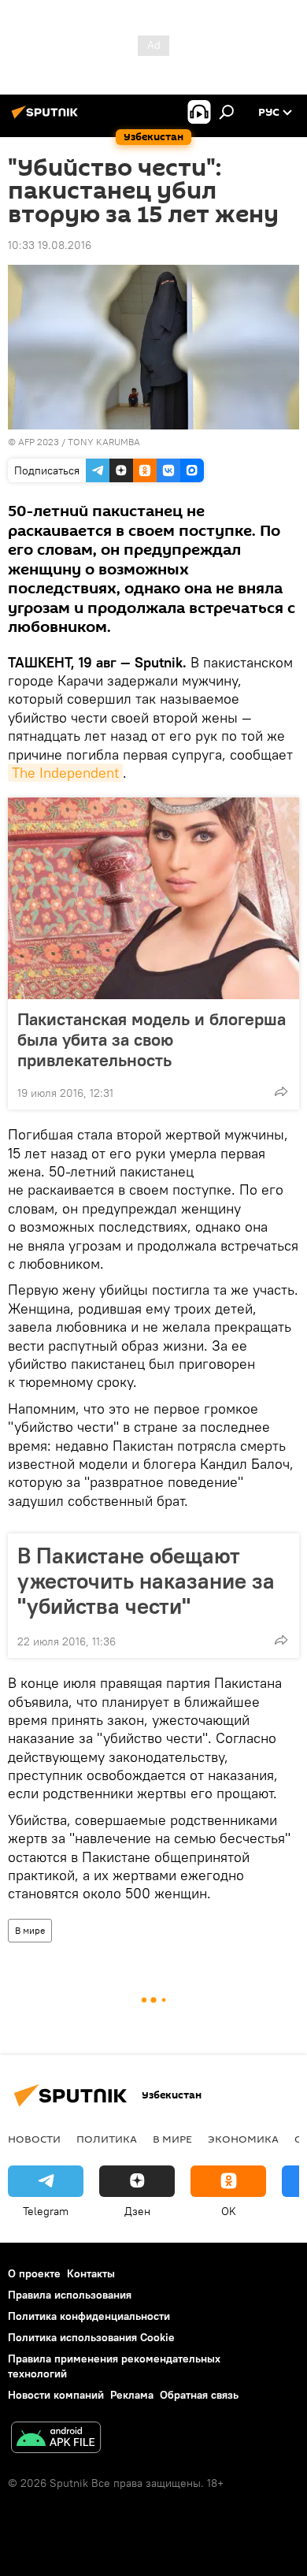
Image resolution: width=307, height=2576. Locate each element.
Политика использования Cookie (91, 2337)
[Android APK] (56, 2439)
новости (34, 2139)
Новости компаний (56, 2395)
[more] (281, 1091)
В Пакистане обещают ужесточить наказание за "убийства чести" (146, 1581)
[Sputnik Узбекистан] (47, 118)
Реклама (132, 2395)
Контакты (91, 2273)
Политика (107, 2139)
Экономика (243, 2139)
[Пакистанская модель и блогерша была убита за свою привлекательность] (153, 898)
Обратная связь (199, 2395)
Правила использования (70, 2295)
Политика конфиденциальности (89, 2316)
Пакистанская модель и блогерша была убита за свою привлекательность (152, 1039)
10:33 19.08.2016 (50, 245)
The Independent (65, 773)
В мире (30, 1930)
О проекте (34, 2273)
